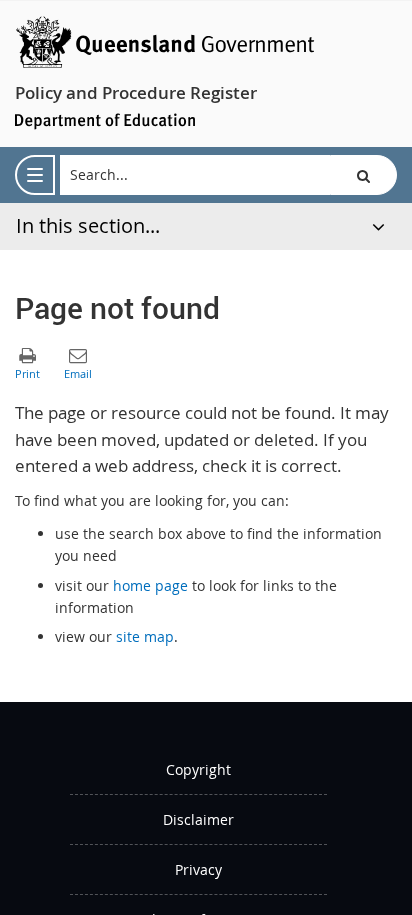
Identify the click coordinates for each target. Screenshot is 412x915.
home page (150, 585)
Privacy (198, 869)
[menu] (35, 175)
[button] (363, 175)
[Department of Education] (105, 119)
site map (145, 636)
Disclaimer (198, 819)
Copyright (198, 769)
